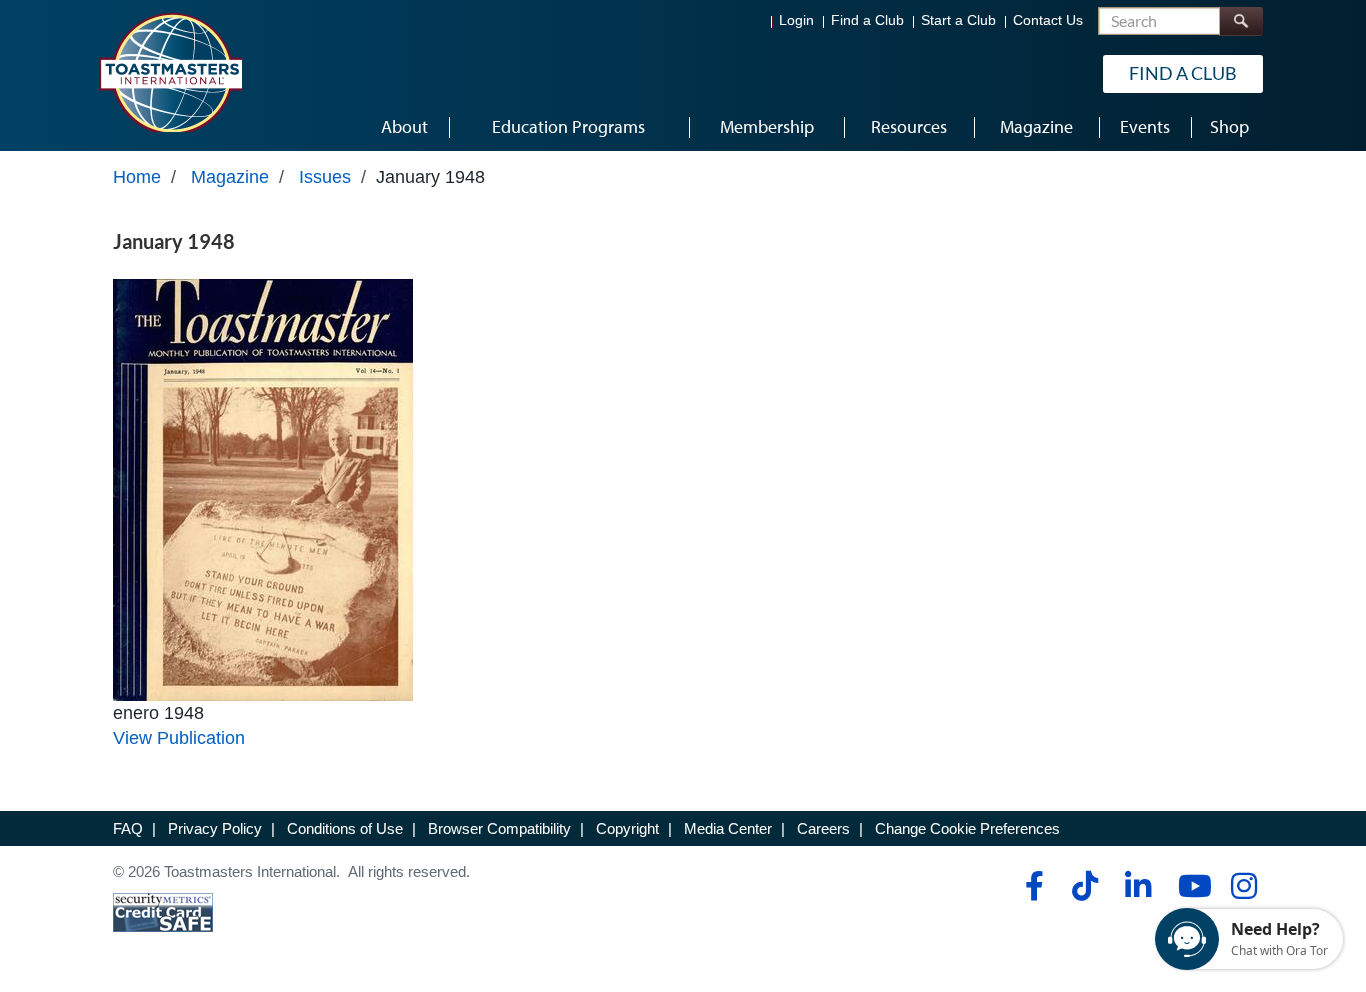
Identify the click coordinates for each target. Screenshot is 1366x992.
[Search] (1241, 21)
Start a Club (958, 20)
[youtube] (1190, 886)
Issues (325, 177)
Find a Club (867, 20)
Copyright (627, 828)
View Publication (179, 738)
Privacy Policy (215, 828)
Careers (823, 828)
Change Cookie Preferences (967, 828)
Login (796, 20)
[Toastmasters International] (170, 72)
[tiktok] (1084, 886)
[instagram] (1243, 886)
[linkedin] (1137, 886)
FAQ (128, 828)
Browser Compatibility (499, 828)
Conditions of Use (345, 828)
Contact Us (1048, 20)
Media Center (728, 828)
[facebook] (1031, 886)
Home (137, 177)
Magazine (230, 177)
